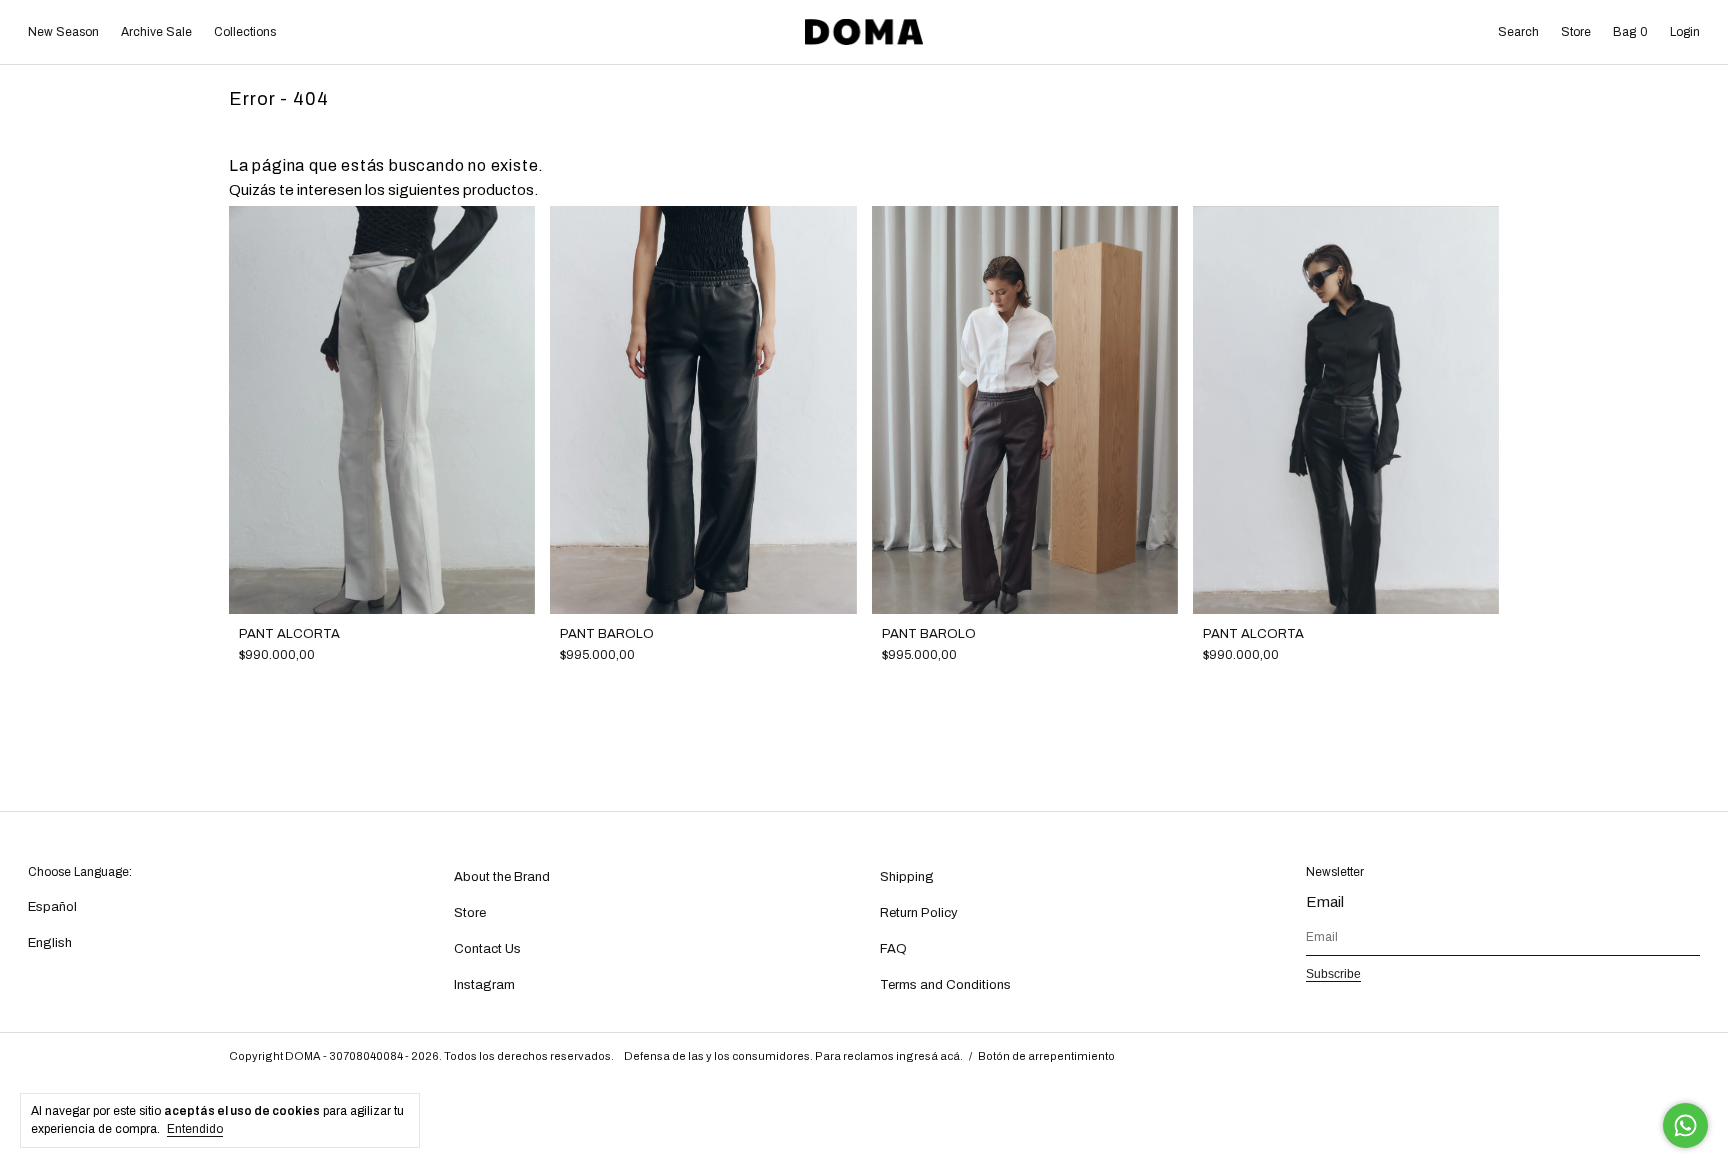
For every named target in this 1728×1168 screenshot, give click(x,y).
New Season (63, 32)
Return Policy (919, 913)
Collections (245, 32)
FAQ (893, 949)
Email (1325, 902)
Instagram (484, 985)
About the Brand (502, 877)
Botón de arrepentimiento (1046, 1056)
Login (1685, 32)
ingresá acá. (929, 1056)
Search (1518, 32)
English (50, 943)
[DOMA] (863, 32)
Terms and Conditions (945, 985)
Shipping (907, 877)
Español (52, 907)
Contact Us (487, 949)
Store (1576, 32)
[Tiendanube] (1436, 1059)
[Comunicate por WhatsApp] (1685, 1125)
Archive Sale (156, 32)
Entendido (195, 1129)
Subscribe (1333, 974)
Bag (1630, 32)
